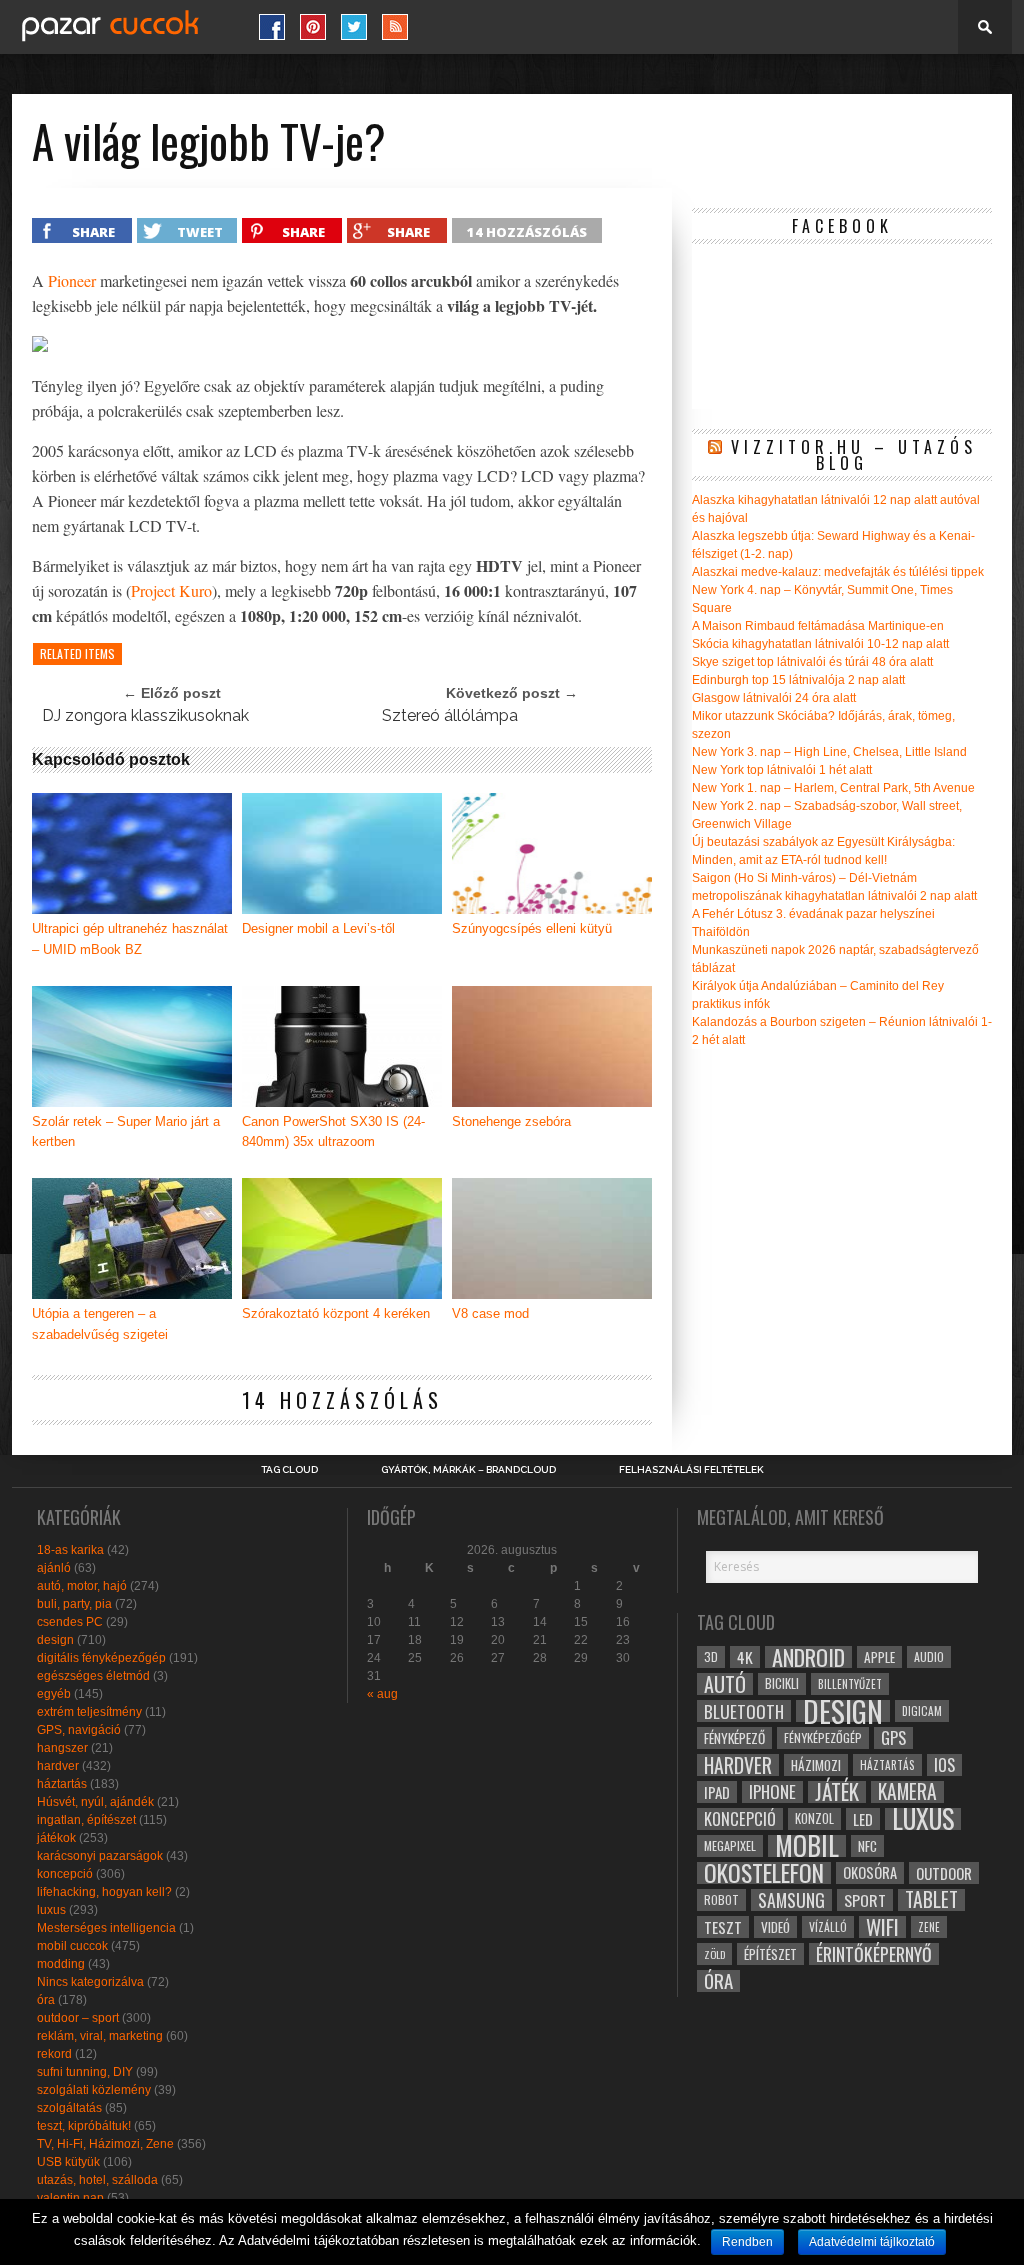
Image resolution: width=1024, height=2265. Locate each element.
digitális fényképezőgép (101, 1658)
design (55, 1640)
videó (775, 1927)
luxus (51, 1910)
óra (46, 2000)
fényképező (734, 1738)
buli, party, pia (74, 1604)
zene (929, 1927)
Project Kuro (171, 590)
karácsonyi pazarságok (100, 1856)
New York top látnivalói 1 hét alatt (782, 770)
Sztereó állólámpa (450, 715)
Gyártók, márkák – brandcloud (468, 1470)
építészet (770, 1954)
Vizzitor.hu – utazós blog (854, 455)
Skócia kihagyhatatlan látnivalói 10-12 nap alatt (820, 644)
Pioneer (72, 280)
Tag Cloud (289, 1470)
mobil (807, 1846)
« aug (382, 1694)
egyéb (54, 1694)
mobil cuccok (72, 1946)
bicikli (782, 1683)
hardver (58, 1766)
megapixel (730, 1845)
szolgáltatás (69, 2108)
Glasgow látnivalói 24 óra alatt (774, 698)
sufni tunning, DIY (85, 2072)
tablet (931, 1900)
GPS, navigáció (79, 1730)
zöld (714, 1954)
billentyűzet (850, 1683)
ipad (717, 1792)
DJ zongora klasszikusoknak (145, 715)
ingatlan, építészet (86, 1820)
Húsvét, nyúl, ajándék (95, 1802)
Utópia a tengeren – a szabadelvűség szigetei (100, 1324)
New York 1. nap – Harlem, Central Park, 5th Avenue (833, 788)
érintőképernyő (874, 1954)
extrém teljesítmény (89, 1712)
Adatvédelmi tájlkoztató (872, 2242)
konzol (814, 1818)
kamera (907, 1792)
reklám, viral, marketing (100, 2036)
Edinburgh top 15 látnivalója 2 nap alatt (798, 680)
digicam (922, 1710)
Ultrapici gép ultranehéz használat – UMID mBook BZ (130, 939)
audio (929, 1656)
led (863, 1819)
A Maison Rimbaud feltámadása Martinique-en (818, 626)
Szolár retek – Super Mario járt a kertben (126, 1132)
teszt (723, 1927)
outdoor (944, 1873)
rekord (54, 2054)
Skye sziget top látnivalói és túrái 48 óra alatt (812, 662)
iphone (772, 1792)
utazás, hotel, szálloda (97, 2180)
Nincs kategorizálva (90, 1982)
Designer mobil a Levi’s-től (318, 928)
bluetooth (744, 1711)
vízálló (828, 1926)
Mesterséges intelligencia (106, 1928)
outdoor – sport (78, 2018)
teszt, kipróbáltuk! (84, 2126)
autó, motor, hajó (82, 1586)
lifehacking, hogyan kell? (104, 1892)
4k (745, 1657)
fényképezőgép (823, 1737)
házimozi (816, 1765)
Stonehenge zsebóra (511, 1121)
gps (893, 1738)
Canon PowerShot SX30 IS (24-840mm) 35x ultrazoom (333, 1132)
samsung (791, 1900)
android (808, 1657)
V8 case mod (490, 1313)
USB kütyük (68, 2162)
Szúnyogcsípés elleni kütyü (532, 928)
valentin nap (70, 2198)
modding (61, 1964)
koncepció (65, 1874)
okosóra (870, 1872)
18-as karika (70, 1550)
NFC (867, 1845)
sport (865, 1900)
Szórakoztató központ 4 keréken (336, 1313)
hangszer (62, 1748)
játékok (56, 1838)
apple (879, 1657)
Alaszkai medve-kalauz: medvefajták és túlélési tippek (838, 572)
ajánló (54, 1568)
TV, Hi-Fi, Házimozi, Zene (105, 2144)
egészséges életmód (93, 1676)
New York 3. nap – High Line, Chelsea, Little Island (829, 752)
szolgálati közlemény (94, 2090)
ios (944, 1765)
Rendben (747, 2242)
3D (711, 1656)
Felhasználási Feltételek (691, 1470)
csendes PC (70, 1622)
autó (725, 1684)
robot (721, 1899)
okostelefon (764, 1873)
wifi (882, 1927)
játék (837, 1792)
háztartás (62, 1784)
